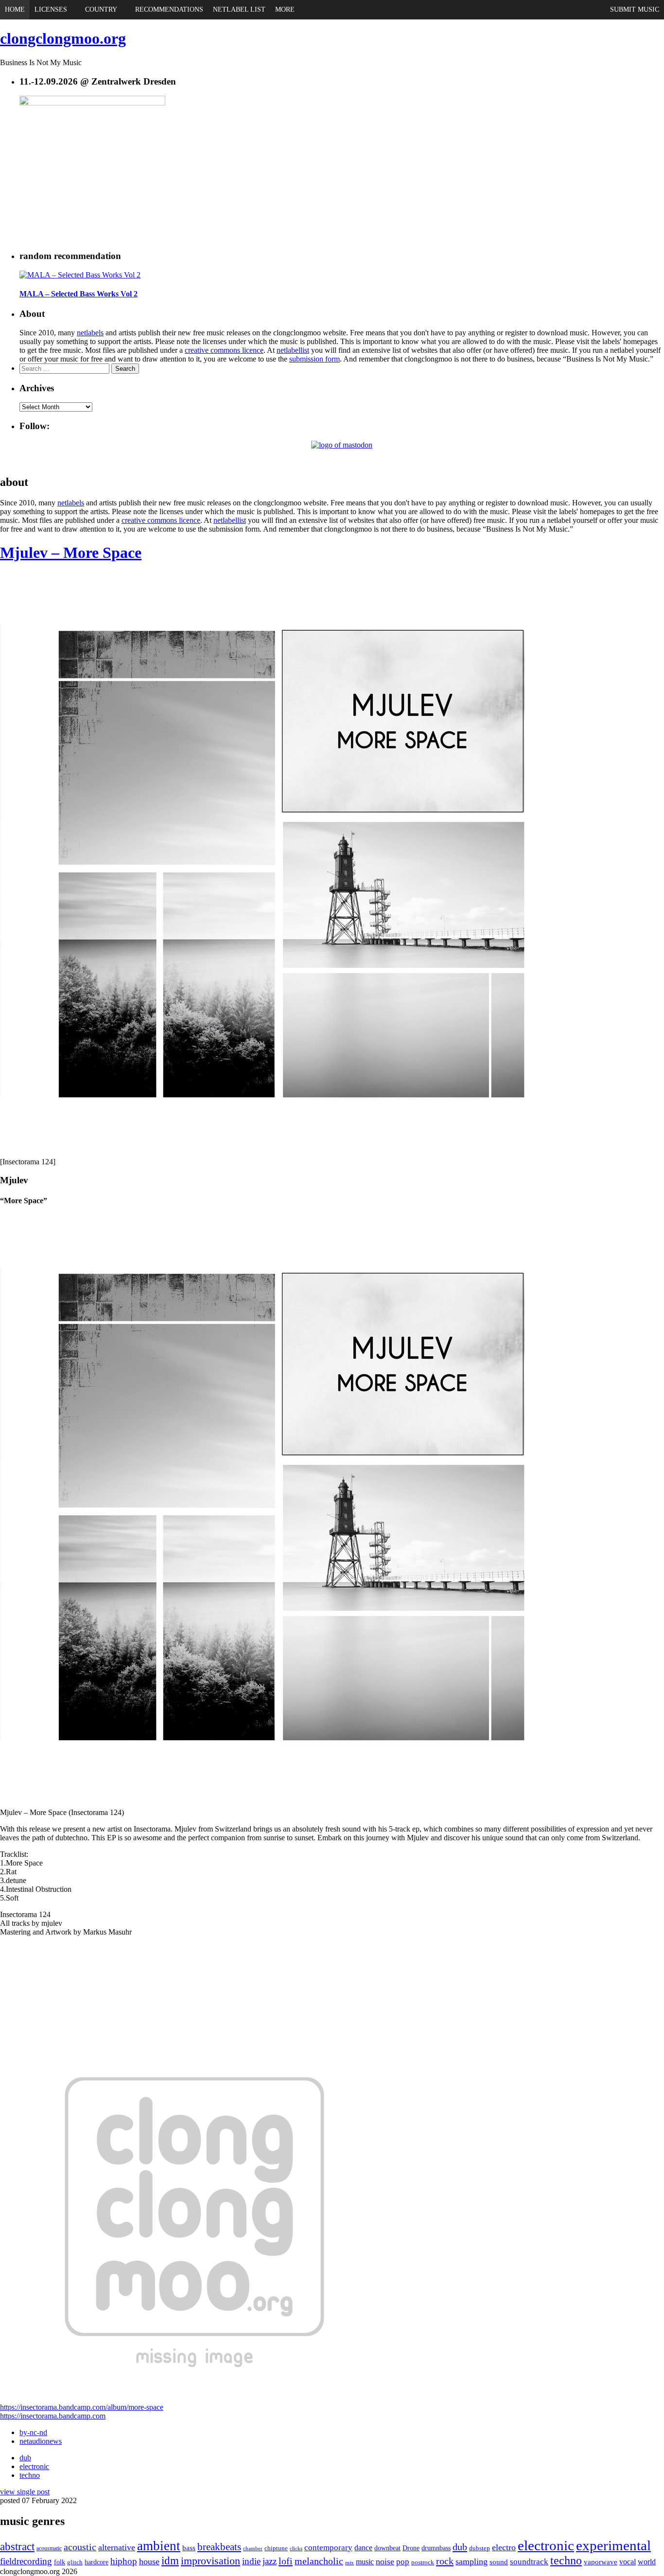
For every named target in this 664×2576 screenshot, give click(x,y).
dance (363, 2548)
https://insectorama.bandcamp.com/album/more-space (82, 2407)
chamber (253, 2548)
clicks (296, 2548)
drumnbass (436, 2548)
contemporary (328, 2548)
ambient (159, 2546)
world (647, 2562)
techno (30, 2475)
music (365, 2562)
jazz (270, 2561)
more (285, 9)
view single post (25, 2492)
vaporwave (601, 2562)
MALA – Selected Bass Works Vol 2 (79, 294)
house (149, 2561)
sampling (472, 2561)
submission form (315, 359)
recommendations (169, 9)
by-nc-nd (33, 2432)
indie (251, 2561)
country (101, 9)
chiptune (276, 2548)
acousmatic (49, 2548)
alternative (117, 2547)
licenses (51, 9)
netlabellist (293, 350)
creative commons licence (224, 350)
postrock (423, 2562)
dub (25, 2458)
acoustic (80, 2547)
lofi (286, 2561)
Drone (411, 2548)
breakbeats (219, 2547)
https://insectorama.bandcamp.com (53, 2416)
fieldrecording (26, 2561)
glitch (75, 2562)
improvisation (210, 2561)
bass (189, 2548)
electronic (34, 2466)
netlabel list (239, 9)
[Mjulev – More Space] (292, 1153)
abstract (17, 2547)
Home (15, 9)
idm (170, 2561)
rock (445, 2561)
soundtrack (529, 2562)
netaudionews (41, 2441)
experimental (613, 2545)
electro (504, 2547)
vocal (628, 2562)
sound (499, 2562)
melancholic (319, 2561)
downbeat (387, 2548)
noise (385, 2561)
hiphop (124, 2561)
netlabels (90, 333)
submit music (635, 9)
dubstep (480, 2548)
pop (403, 2562)
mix (349, 2563)
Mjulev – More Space (71, 553)
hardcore (96, 2562)
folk (60, 2562)
